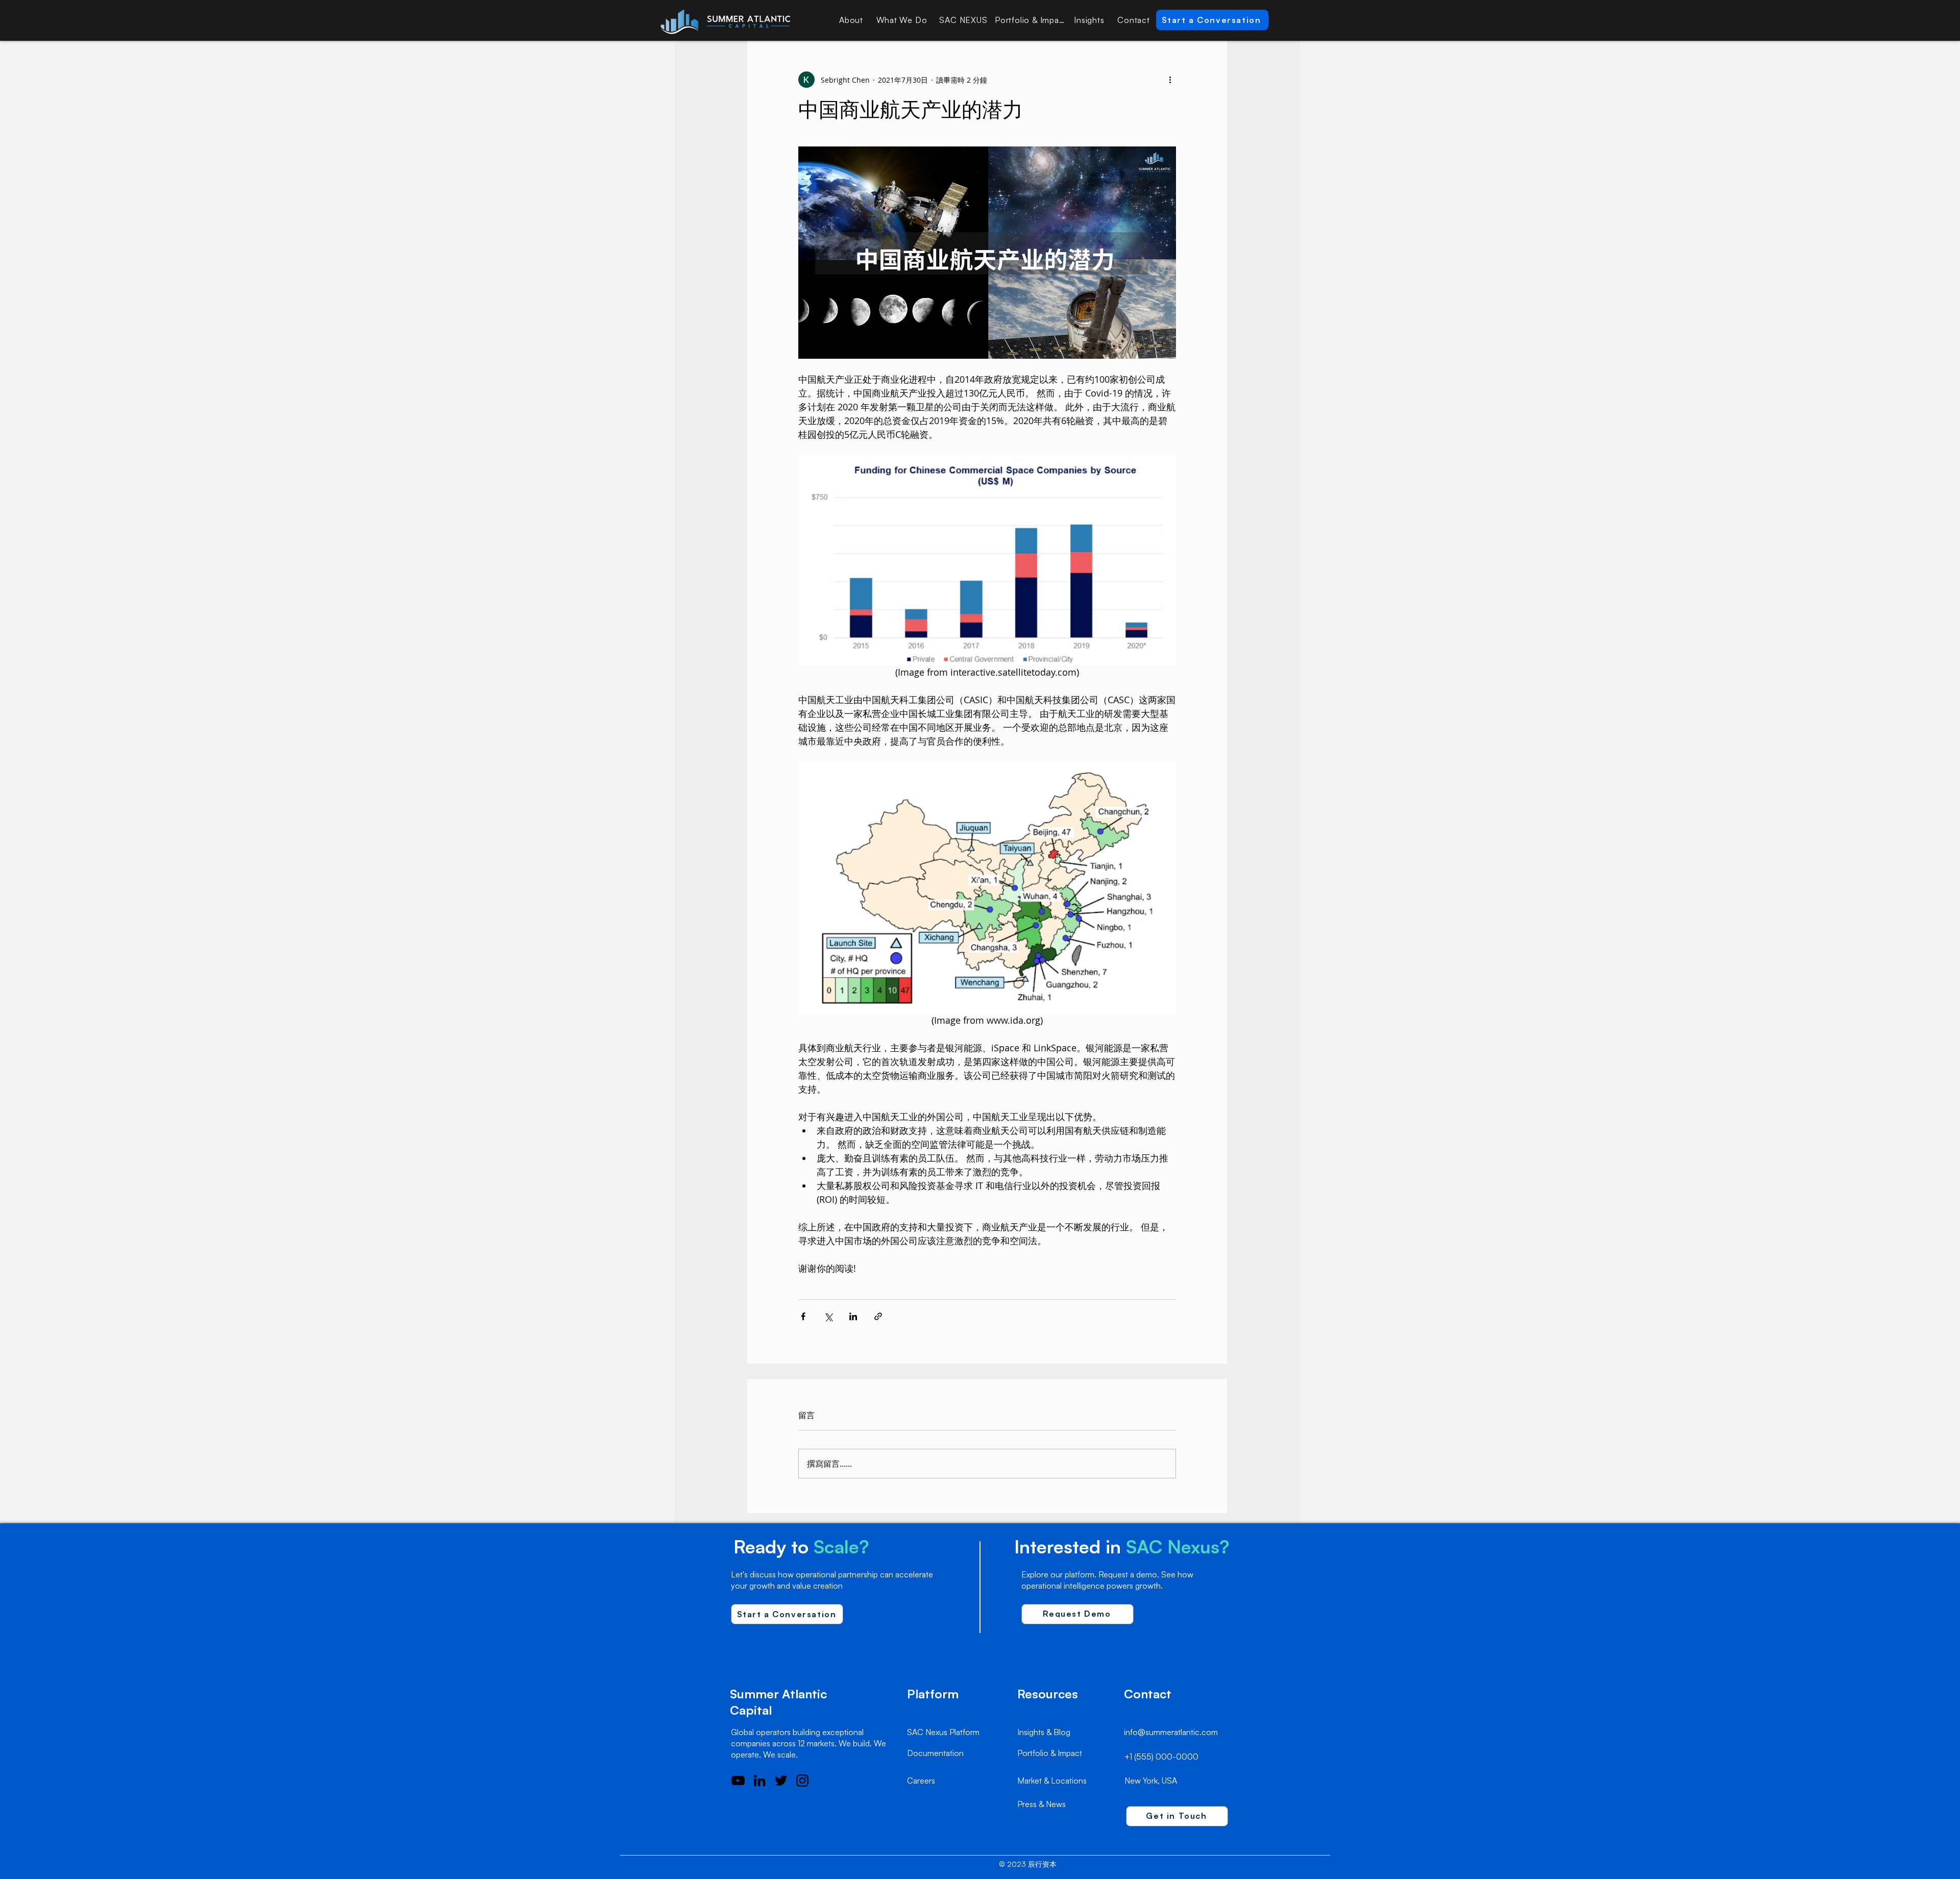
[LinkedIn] (759, 1781)
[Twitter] (781, 1781)
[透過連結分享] (878, 1316)
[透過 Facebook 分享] (803, 1316)
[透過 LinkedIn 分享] (853, 1316)
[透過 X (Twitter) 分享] (828, 1316)
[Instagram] (802, 1781)
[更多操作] (1170, 80)
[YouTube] (738, 1781)
